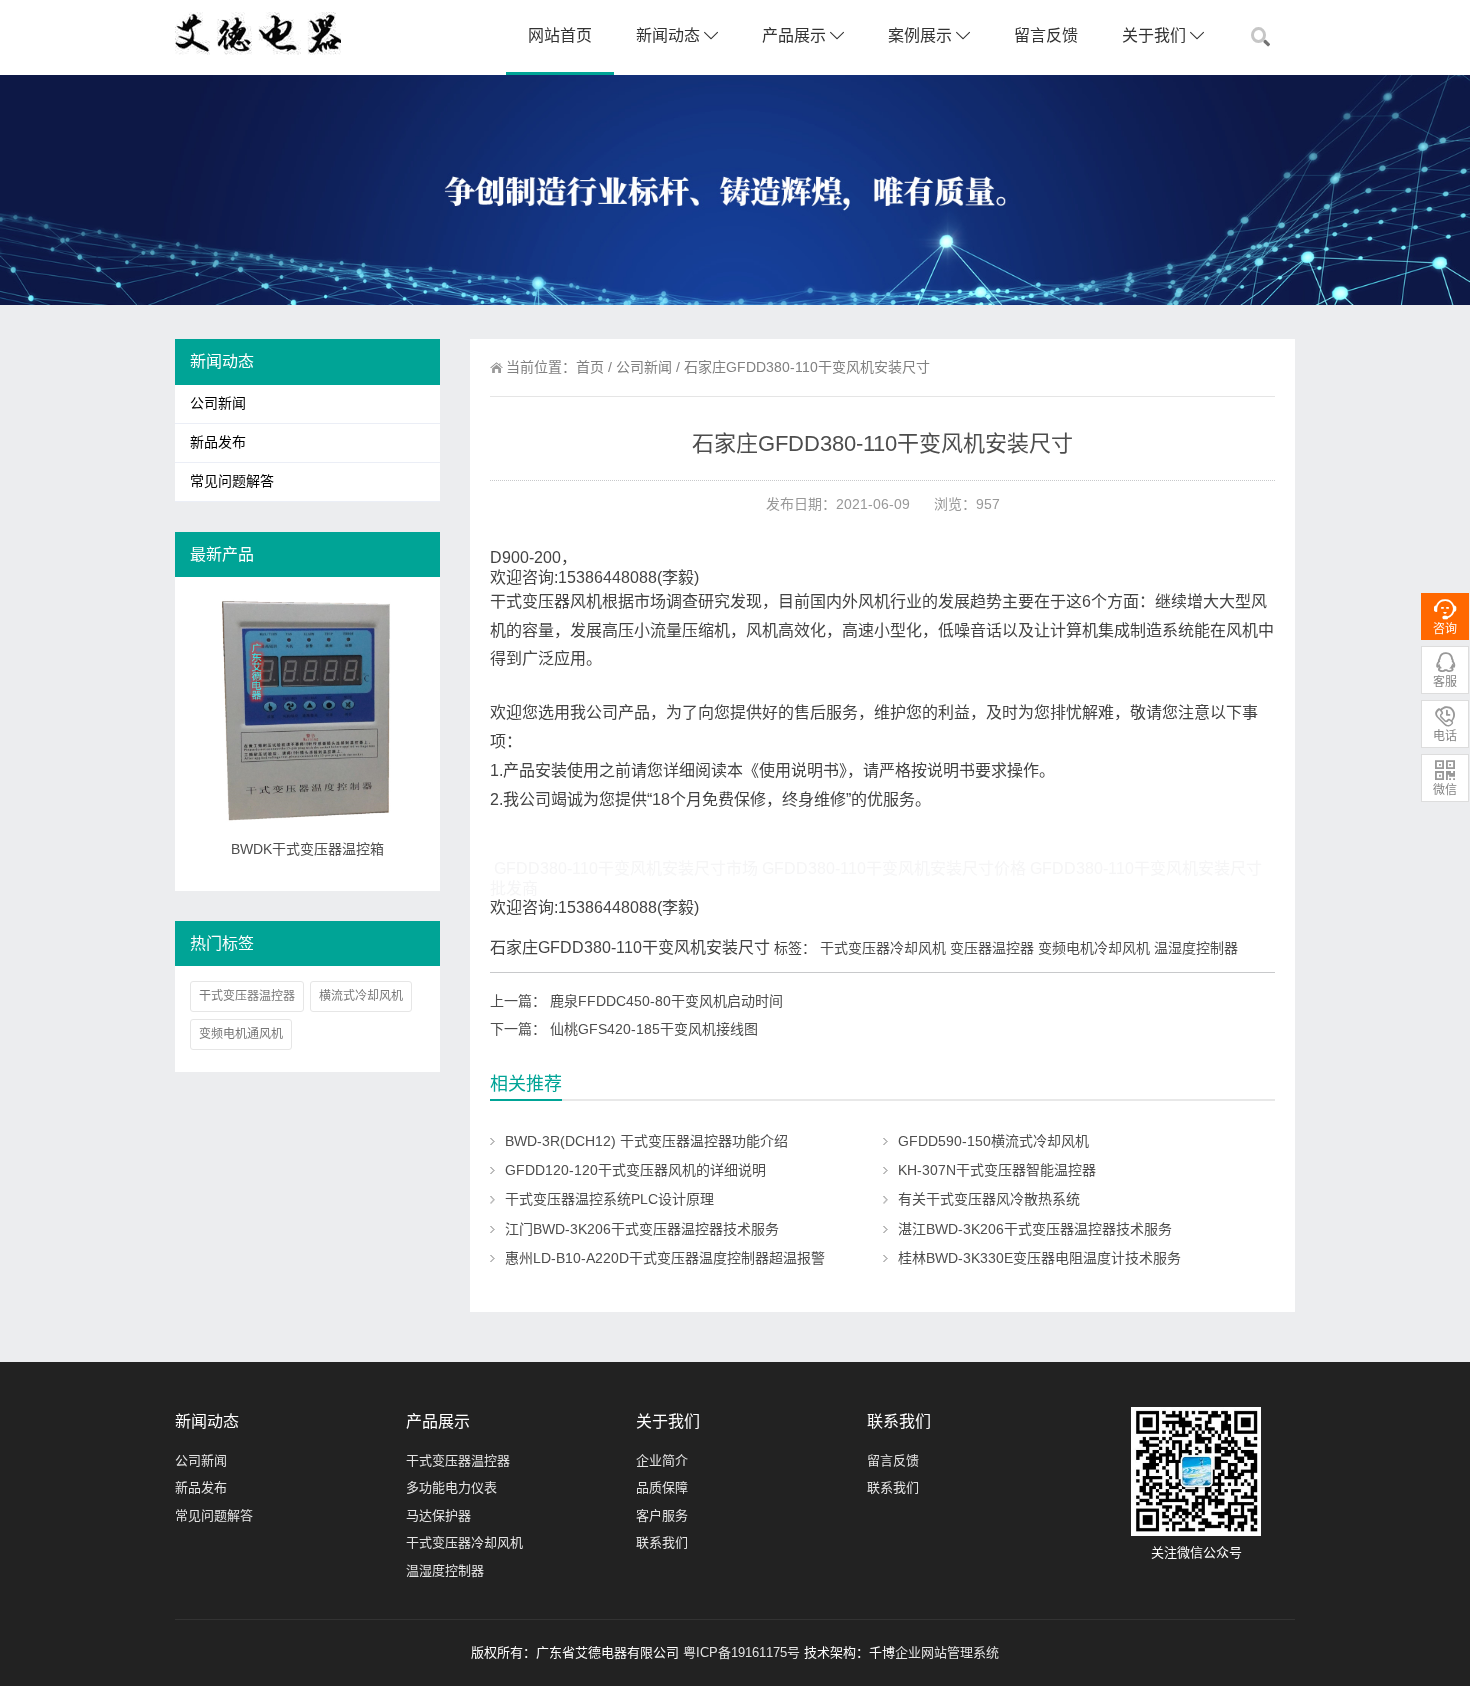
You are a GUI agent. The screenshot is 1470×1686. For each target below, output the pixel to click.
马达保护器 (438, 1515)
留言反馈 (1046, 35)
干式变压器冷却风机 (464, 1542)
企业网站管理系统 (947, 1652)
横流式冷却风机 (361, 996)
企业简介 (662, 1460)
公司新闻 (644, 367)
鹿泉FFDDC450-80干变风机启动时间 (666, 1001)
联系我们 (662, 1542)
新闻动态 (670, 35)
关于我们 (1156, 35)
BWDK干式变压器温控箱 (307, 849)
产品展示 (796, 35)
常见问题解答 (232, 481)
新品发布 (218, 442)
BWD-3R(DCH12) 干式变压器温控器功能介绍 (646, 1141)
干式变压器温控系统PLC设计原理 (609, 1199)
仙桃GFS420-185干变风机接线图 (654, 1029)
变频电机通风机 (241, 1034)
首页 (590, 367)
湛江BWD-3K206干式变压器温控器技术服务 (1035, 1229)
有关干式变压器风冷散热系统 (989, 1199)
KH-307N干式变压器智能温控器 (997, 1170)
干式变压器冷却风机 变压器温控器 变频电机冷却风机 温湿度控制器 (1029, 948)
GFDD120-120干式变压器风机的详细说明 (635, 1170)
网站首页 (560, 35)
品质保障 (662, 1487)
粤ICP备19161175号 (741, 1652)
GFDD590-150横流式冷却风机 (993, 1141)
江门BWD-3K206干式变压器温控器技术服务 (642, 1229)
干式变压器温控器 (247, 996)
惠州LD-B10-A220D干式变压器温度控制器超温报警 (665, 1258)
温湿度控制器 (445, 1570)
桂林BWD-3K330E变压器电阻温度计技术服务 (1039, 1258)
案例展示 (922, 35)
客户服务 (662, 1515)
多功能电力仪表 (451, 1487)
